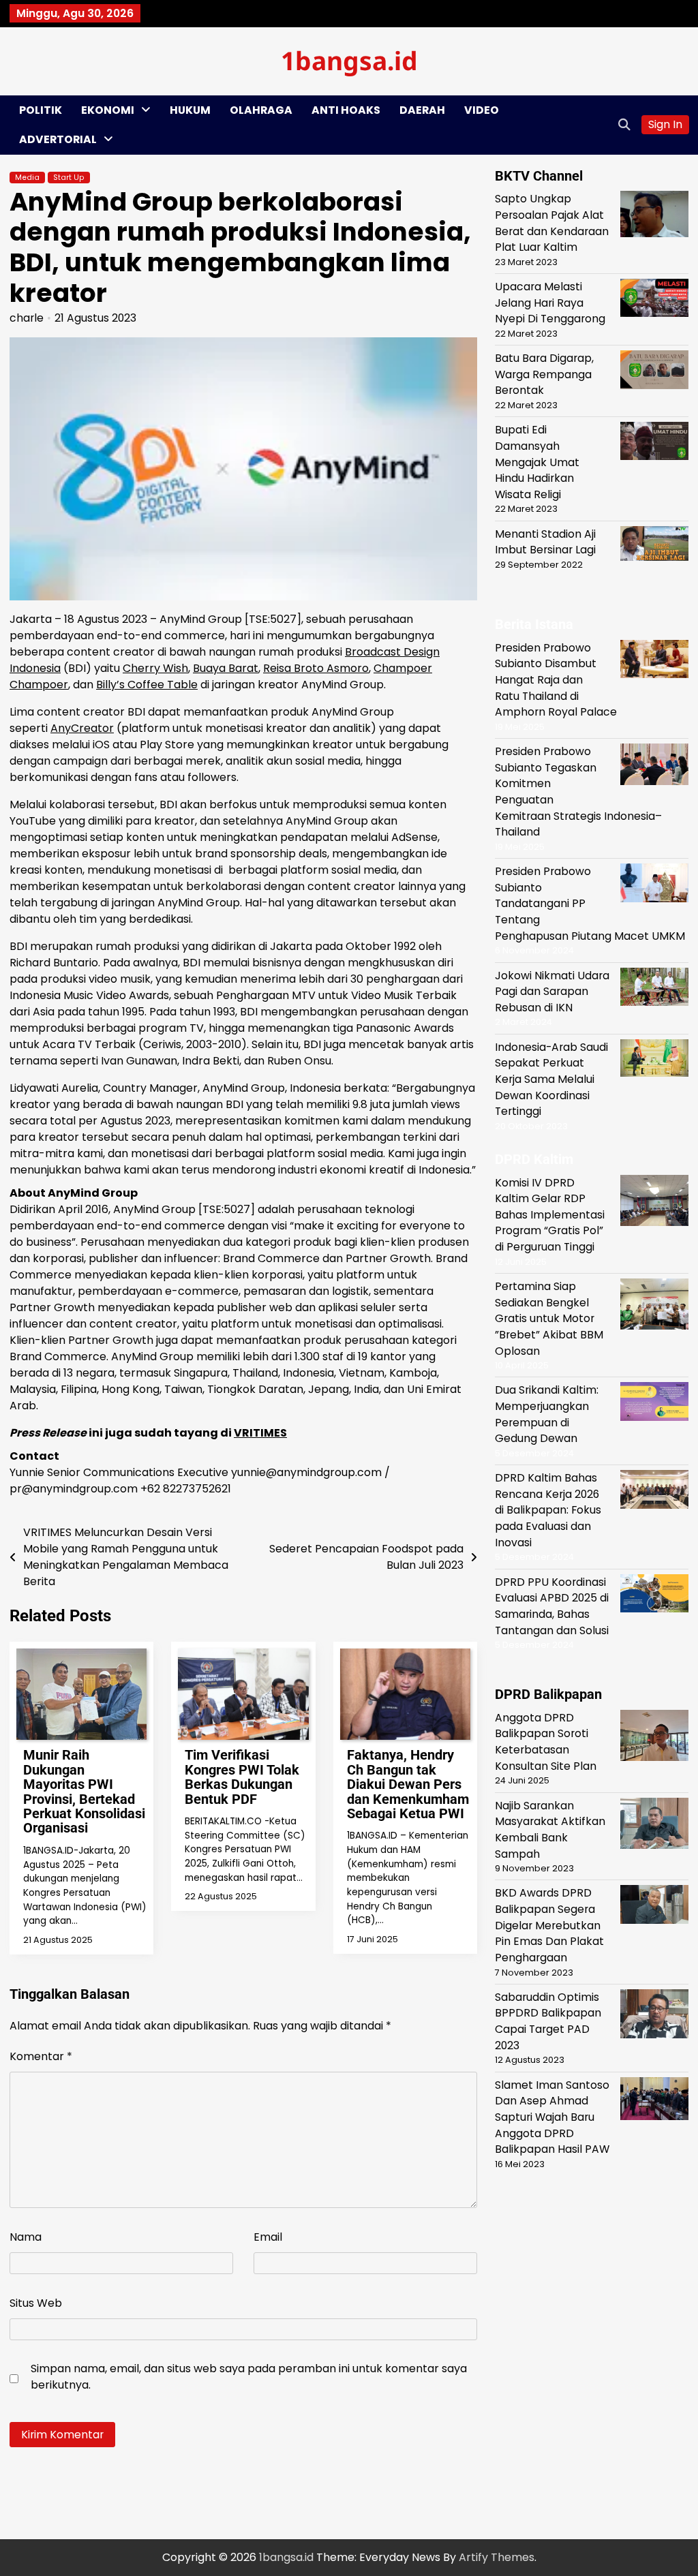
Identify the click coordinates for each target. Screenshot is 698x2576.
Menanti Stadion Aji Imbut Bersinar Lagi (545, 542)
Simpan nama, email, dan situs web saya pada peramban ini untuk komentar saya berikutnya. (249, 2377)
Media (27, 178)
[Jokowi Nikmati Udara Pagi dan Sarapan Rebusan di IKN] (654, 989)
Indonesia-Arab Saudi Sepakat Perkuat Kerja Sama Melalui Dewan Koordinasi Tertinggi (551, 1079)
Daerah (422, 110)
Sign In (665, 124)
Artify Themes (497, 2557)
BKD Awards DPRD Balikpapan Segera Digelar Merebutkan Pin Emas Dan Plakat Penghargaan (549, 1925)
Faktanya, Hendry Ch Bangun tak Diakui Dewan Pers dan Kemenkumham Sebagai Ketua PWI (408, 1784)
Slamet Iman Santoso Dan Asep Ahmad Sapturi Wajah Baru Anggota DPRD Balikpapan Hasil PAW (552, 2117)
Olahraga (261, 110)
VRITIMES (260, 1433)
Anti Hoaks (346, 110)
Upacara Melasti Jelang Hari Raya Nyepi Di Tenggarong (550, 303)
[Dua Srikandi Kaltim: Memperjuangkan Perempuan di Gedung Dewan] (654, 1404)
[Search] (624, 125)
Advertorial (58, 139)
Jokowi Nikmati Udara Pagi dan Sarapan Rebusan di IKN (552, 992)
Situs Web (36, 2303)
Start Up (69, 178)
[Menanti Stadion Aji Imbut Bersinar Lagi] (654, 546)
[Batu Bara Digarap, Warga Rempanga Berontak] (654, 372)
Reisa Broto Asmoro (316, 668)
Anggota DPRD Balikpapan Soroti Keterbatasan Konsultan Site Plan (546, 1742)
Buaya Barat (226, 668)
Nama (26, 2237)
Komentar (41, 2056)
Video (482, 110)
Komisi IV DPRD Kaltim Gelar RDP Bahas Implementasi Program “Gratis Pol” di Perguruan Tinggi (550, 1215)
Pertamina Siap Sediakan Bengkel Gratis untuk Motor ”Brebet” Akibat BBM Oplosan (549, 1319)
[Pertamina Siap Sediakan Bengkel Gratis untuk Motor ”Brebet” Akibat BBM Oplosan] (654, 1306)
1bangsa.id (349, 60)
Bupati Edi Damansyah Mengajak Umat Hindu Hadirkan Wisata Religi (537, 462)
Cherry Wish (155, 668)
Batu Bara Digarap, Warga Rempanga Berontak (544, 374)
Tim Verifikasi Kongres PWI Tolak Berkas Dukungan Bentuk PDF (242, 1777)
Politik (41, 110)
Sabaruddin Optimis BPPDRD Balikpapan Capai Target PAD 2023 (548, 2021)
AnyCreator (82, 728)
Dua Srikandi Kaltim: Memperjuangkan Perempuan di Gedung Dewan (547, 1414)
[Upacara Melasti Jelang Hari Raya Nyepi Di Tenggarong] (654, 300)
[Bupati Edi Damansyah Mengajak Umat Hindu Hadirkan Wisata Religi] (654, 443)
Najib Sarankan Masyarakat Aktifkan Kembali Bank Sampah (550, 1830)
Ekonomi (108, 110)
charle (27, 318)
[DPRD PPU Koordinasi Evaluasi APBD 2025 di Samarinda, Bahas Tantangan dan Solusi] (654, 1596)
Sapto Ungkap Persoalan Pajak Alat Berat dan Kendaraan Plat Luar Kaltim (552, 223)
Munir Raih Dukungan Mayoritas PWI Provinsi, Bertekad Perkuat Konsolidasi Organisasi (84, 1792)
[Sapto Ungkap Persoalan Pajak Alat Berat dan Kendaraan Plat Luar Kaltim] (654, 216)
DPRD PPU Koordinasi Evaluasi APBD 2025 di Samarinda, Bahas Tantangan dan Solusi (552, 1606)
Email (268, 2237)
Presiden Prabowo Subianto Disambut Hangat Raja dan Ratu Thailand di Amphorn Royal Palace (556, 680)
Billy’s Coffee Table (147, 685)
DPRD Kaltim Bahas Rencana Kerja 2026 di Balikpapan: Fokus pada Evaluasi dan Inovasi (548, 1510)
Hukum (190, 110)
